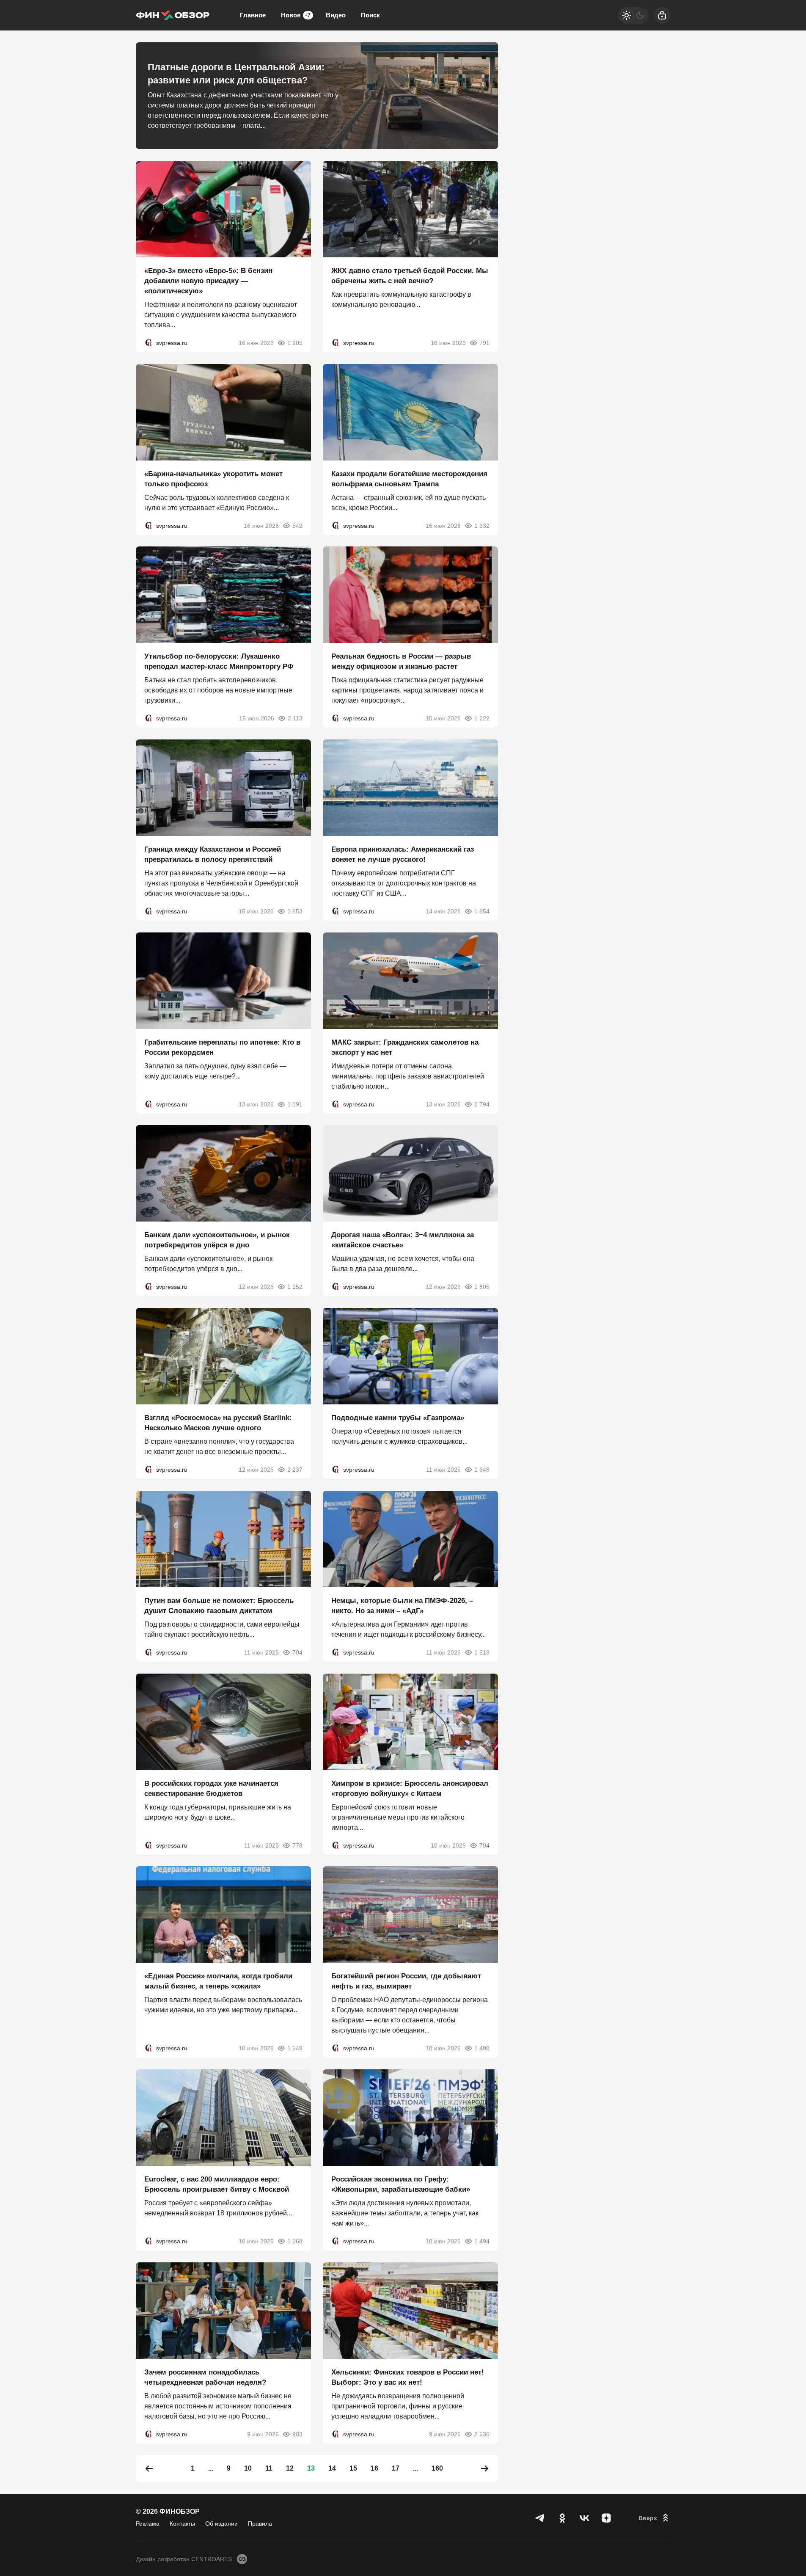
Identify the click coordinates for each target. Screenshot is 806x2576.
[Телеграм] (540, 2518)
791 (484, 343)
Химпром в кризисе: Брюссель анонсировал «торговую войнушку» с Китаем (410, 1788)
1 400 (482, 2048)
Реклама (148, 2524)
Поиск (370, 15)
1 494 (482, 2241)
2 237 (295, 1470)
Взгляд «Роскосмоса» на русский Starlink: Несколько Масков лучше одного (218, 1423)
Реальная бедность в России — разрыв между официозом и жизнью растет (401, 661)
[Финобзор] (173, 15)
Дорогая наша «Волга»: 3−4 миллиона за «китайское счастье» (403, 1240)
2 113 (295, 718)
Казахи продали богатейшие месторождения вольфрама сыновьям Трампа (409, 479)
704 (297, 1652)
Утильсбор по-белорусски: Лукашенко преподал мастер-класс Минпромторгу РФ (219, 661)
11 (269, 2468)
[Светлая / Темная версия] (633, 15)
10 (248, 2468)
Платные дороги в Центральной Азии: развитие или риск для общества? (236, 74)
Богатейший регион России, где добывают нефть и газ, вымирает (406, 1981)
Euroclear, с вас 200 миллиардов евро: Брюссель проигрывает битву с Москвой (217, 2184)
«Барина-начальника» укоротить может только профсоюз (213, 479)
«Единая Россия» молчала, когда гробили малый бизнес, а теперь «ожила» (218, 1981)
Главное (253, 15)
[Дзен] (606, 2518)
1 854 (482, 911)
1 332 (482, 525)
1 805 (482, 1287)
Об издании (221, 2524)
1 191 (295, 1104)
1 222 (482, 718)
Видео (336, 15)
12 (290, 2468)
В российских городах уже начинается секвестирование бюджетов (211, 1788)
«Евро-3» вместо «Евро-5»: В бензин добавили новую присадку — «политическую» (208, 281)
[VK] (584, 2518)
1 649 (295, 2048)
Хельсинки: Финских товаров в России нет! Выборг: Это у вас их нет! (408, 2377)
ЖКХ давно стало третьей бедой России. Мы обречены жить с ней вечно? (410, 276)
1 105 (295, 343)
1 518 (482, 1652)
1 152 (295, 1287)
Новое (296, 15)
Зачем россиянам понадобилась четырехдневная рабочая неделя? (205, 2377)
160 (437, 2468)
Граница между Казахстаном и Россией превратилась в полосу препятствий (213, 854)
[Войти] (662, 15)
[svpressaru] (149, 343)
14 (332, 2468)
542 (297, 525)
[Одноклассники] (562, 2518)
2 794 (482, 1104)
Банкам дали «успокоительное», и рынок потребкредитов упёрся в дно (217, 1240)
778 (297, 1845)
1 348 (482, 1470)
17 (396, 2468)
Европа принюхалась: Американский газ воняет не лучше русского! (403, 854)
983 (297, 2434)
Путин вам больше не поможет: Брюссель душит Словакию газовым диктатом (219, 1606)
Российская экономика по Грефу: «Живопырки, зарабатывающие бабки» (401, 2184)
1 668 (295, 2241)
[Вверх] (655, 2518)
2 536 (482, 2434)
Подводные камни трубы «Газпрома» (398, 1418)
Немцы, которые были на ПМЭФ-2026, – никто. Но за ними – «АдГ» (402, 1606)
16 (374, 2468)
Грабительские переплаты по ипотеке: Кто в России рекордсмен (222, 1047)
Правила (260, 2524)
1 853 (295, 911)
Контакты (182, 2524)
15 (353, 2468)
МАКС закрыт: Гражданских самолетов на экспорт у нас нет (405, 1047)
